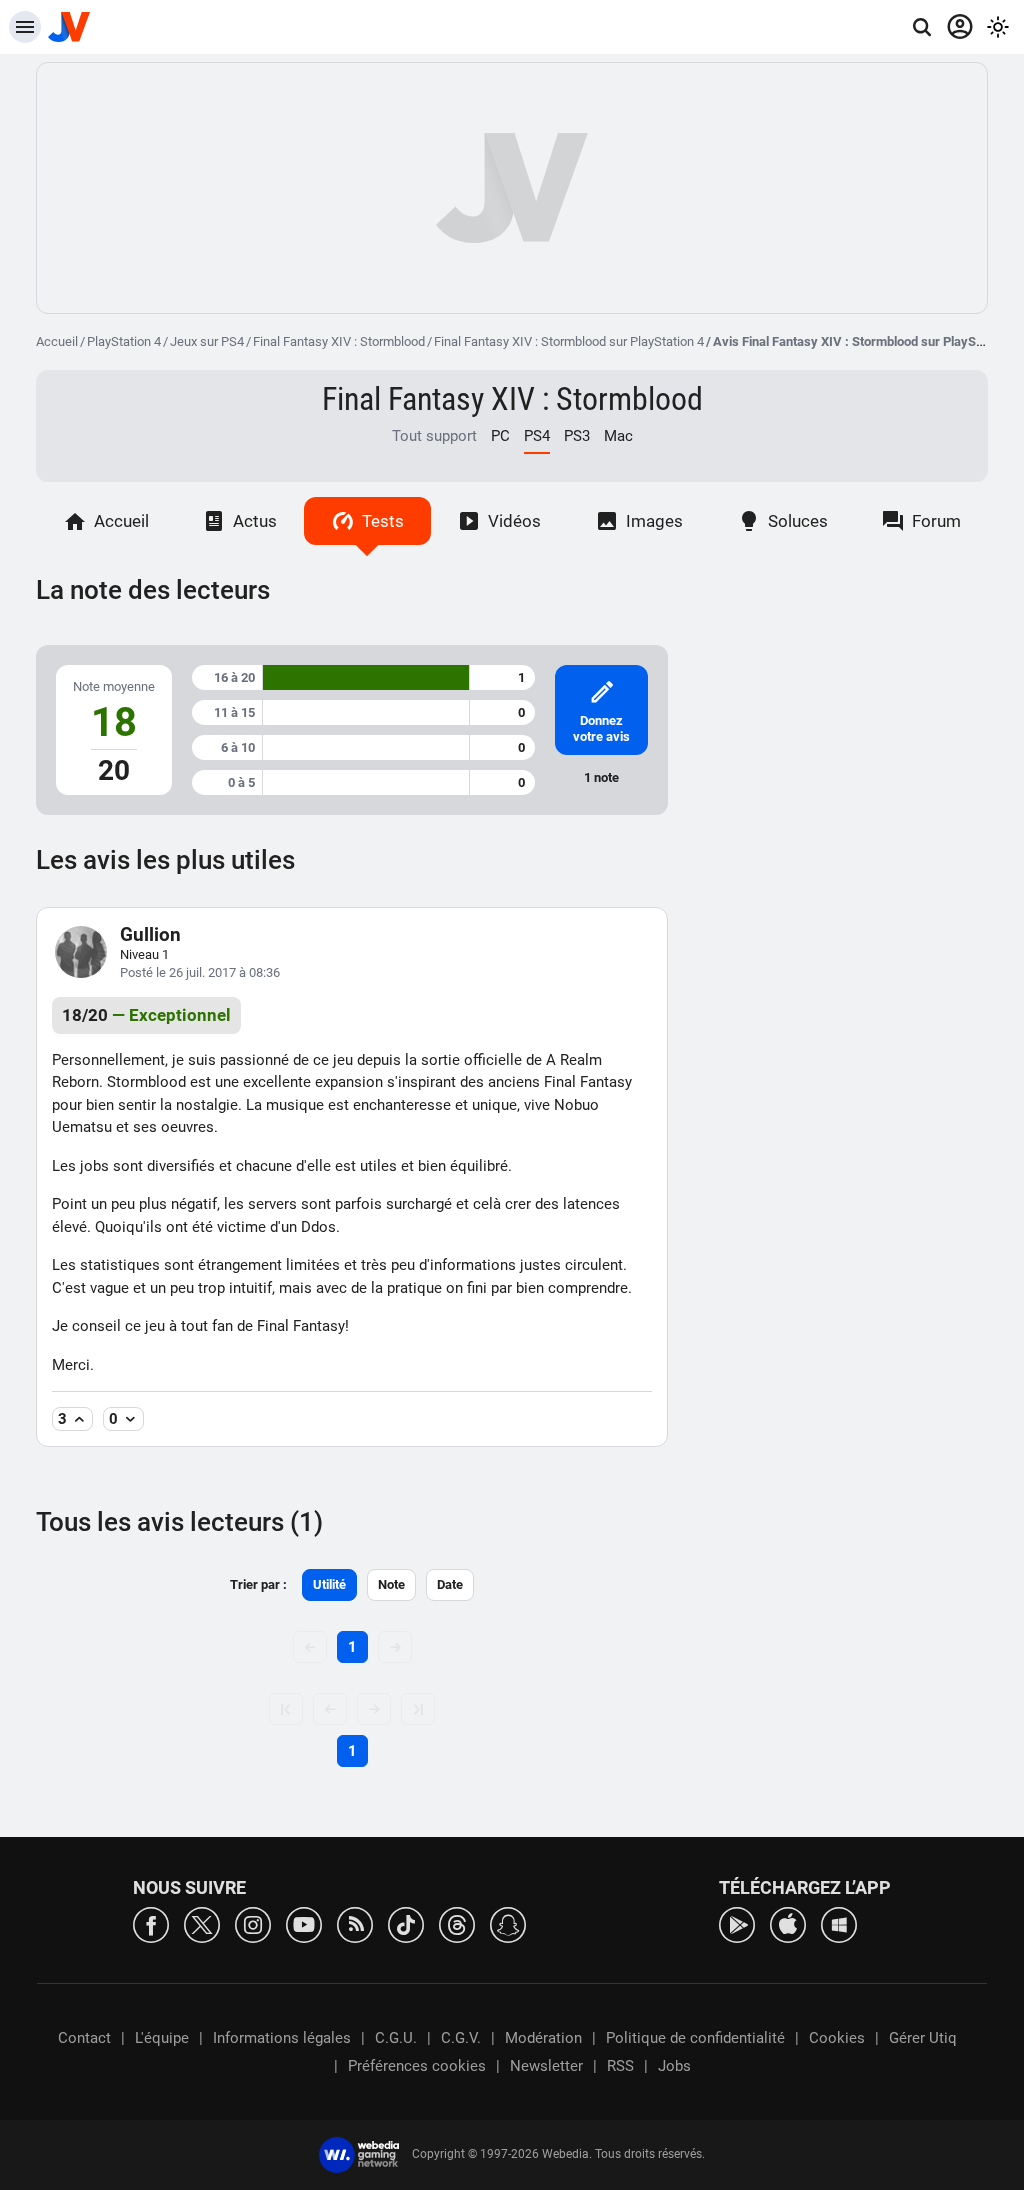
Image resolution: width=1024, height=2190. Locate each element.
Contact (84, 2038)
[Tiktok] (406, 1923)
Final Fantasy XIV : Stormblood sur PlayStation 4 (569, 341)
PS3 (577, 436)
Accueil (57, 341)
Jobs (674, 2066)
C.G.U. (396, 2038)
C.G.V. (461, 2038)
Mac (618, 436)
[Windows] (839, 1923)
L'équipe (162, 2038)
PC (500, 436)
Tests (383, 521)
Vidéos (514, 521)
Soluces (798, 521)
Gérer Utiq (923, 2038)
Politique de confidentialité (695, 2038)
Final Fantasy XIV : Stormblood (339, 341)
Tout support (434, 436)
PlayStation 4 (124, 341)
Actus (255, 521)
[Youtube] (304, 1923)
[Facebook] (151, 1923)
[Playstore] (737, 1923)
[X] (202, 1923)
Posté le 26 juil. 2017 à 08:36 (200, 972)
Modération (543, 2038)
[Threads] (457, 1923)
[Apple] (788, 1923)
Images (654, 521)
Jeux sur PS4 (207, 341)
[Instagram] (253, 1923)
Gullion (150, 934)
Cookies (837, 2038)
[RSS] (355, 1923)
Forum (936, 521)
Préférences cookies (417, 2066)
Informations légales (282, 2038)
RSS (620, 2066)
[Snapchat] (508, 1923)
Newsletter (546, 2066)
